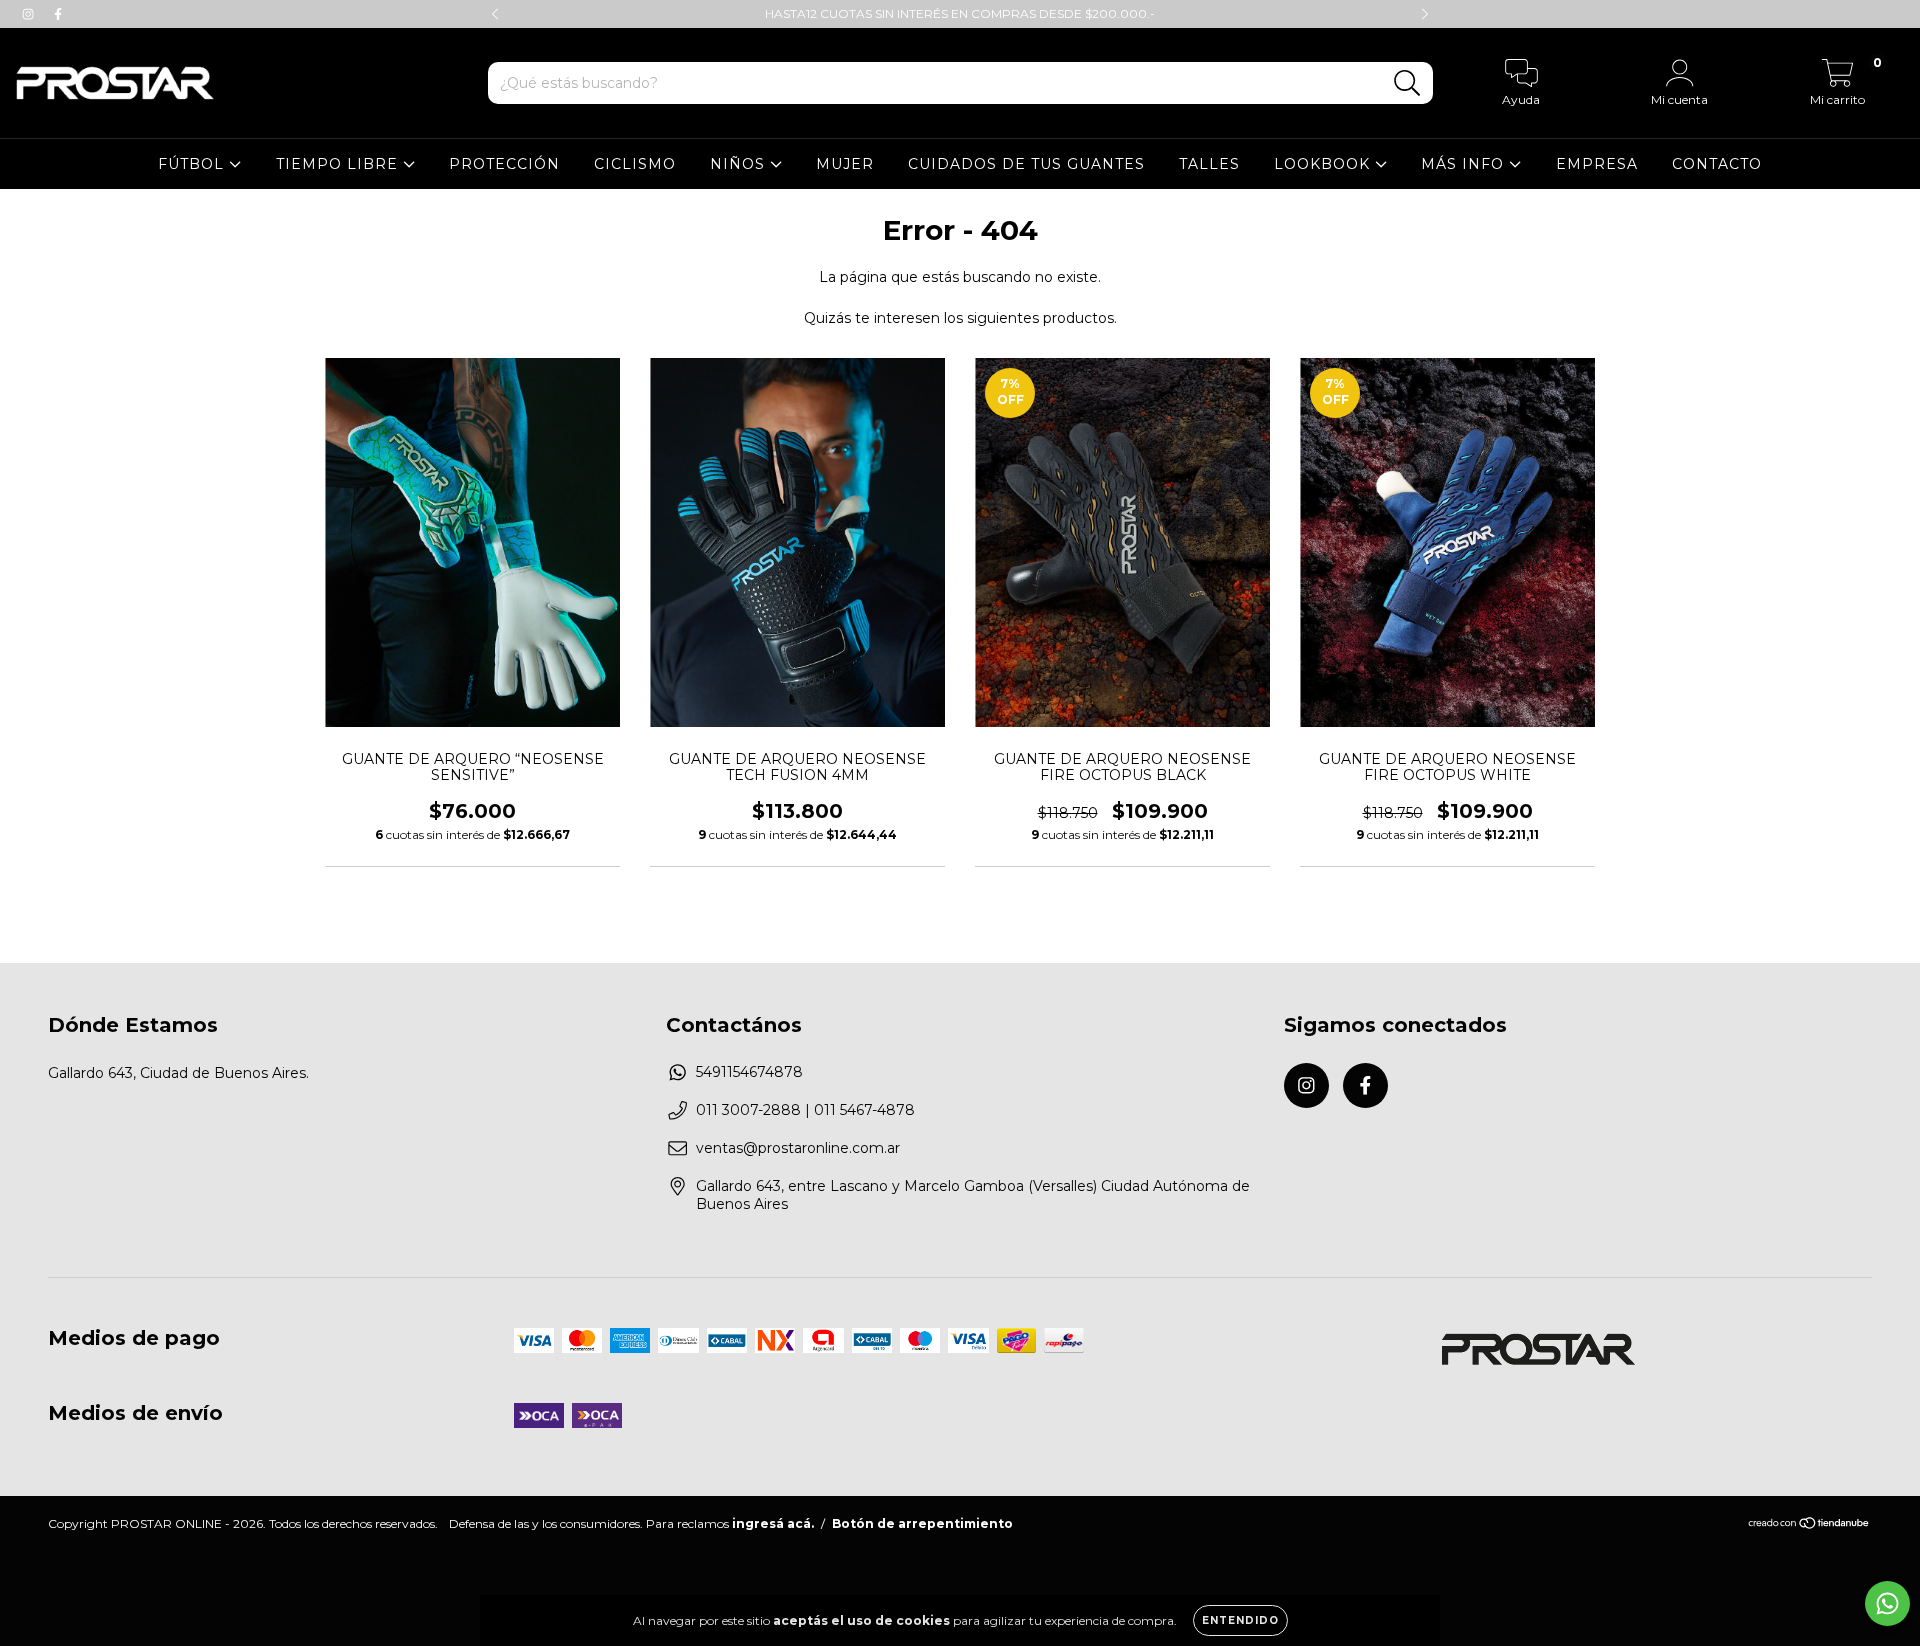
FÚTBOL (193, 164)
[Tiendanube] (1809, 1524)
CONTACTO (1717, 164)
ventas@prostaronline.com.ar (798, 1148)
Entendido (1240, 1620)
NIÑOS (740, 164)
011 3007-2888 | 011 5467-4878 (805, 1110)
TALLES (1209, 164)
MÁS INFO (1465, 164)
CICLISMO (635, 164)
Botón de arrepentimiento (922, 1523)
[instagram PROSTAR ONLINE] (30, 14)
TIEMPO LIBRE (339, 164)
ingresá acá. (773, 1523)
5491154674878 (749, 1072)
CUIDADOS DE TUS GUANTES (1026, 164)
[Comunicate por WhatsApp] (1887, 1603)
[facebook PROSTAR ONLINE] (58, 14)
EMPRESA (1597, 164)
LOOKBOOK (1324, 164)
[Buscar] (1407, 83)
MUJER (845, 164)
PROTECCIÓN (504, 164)
